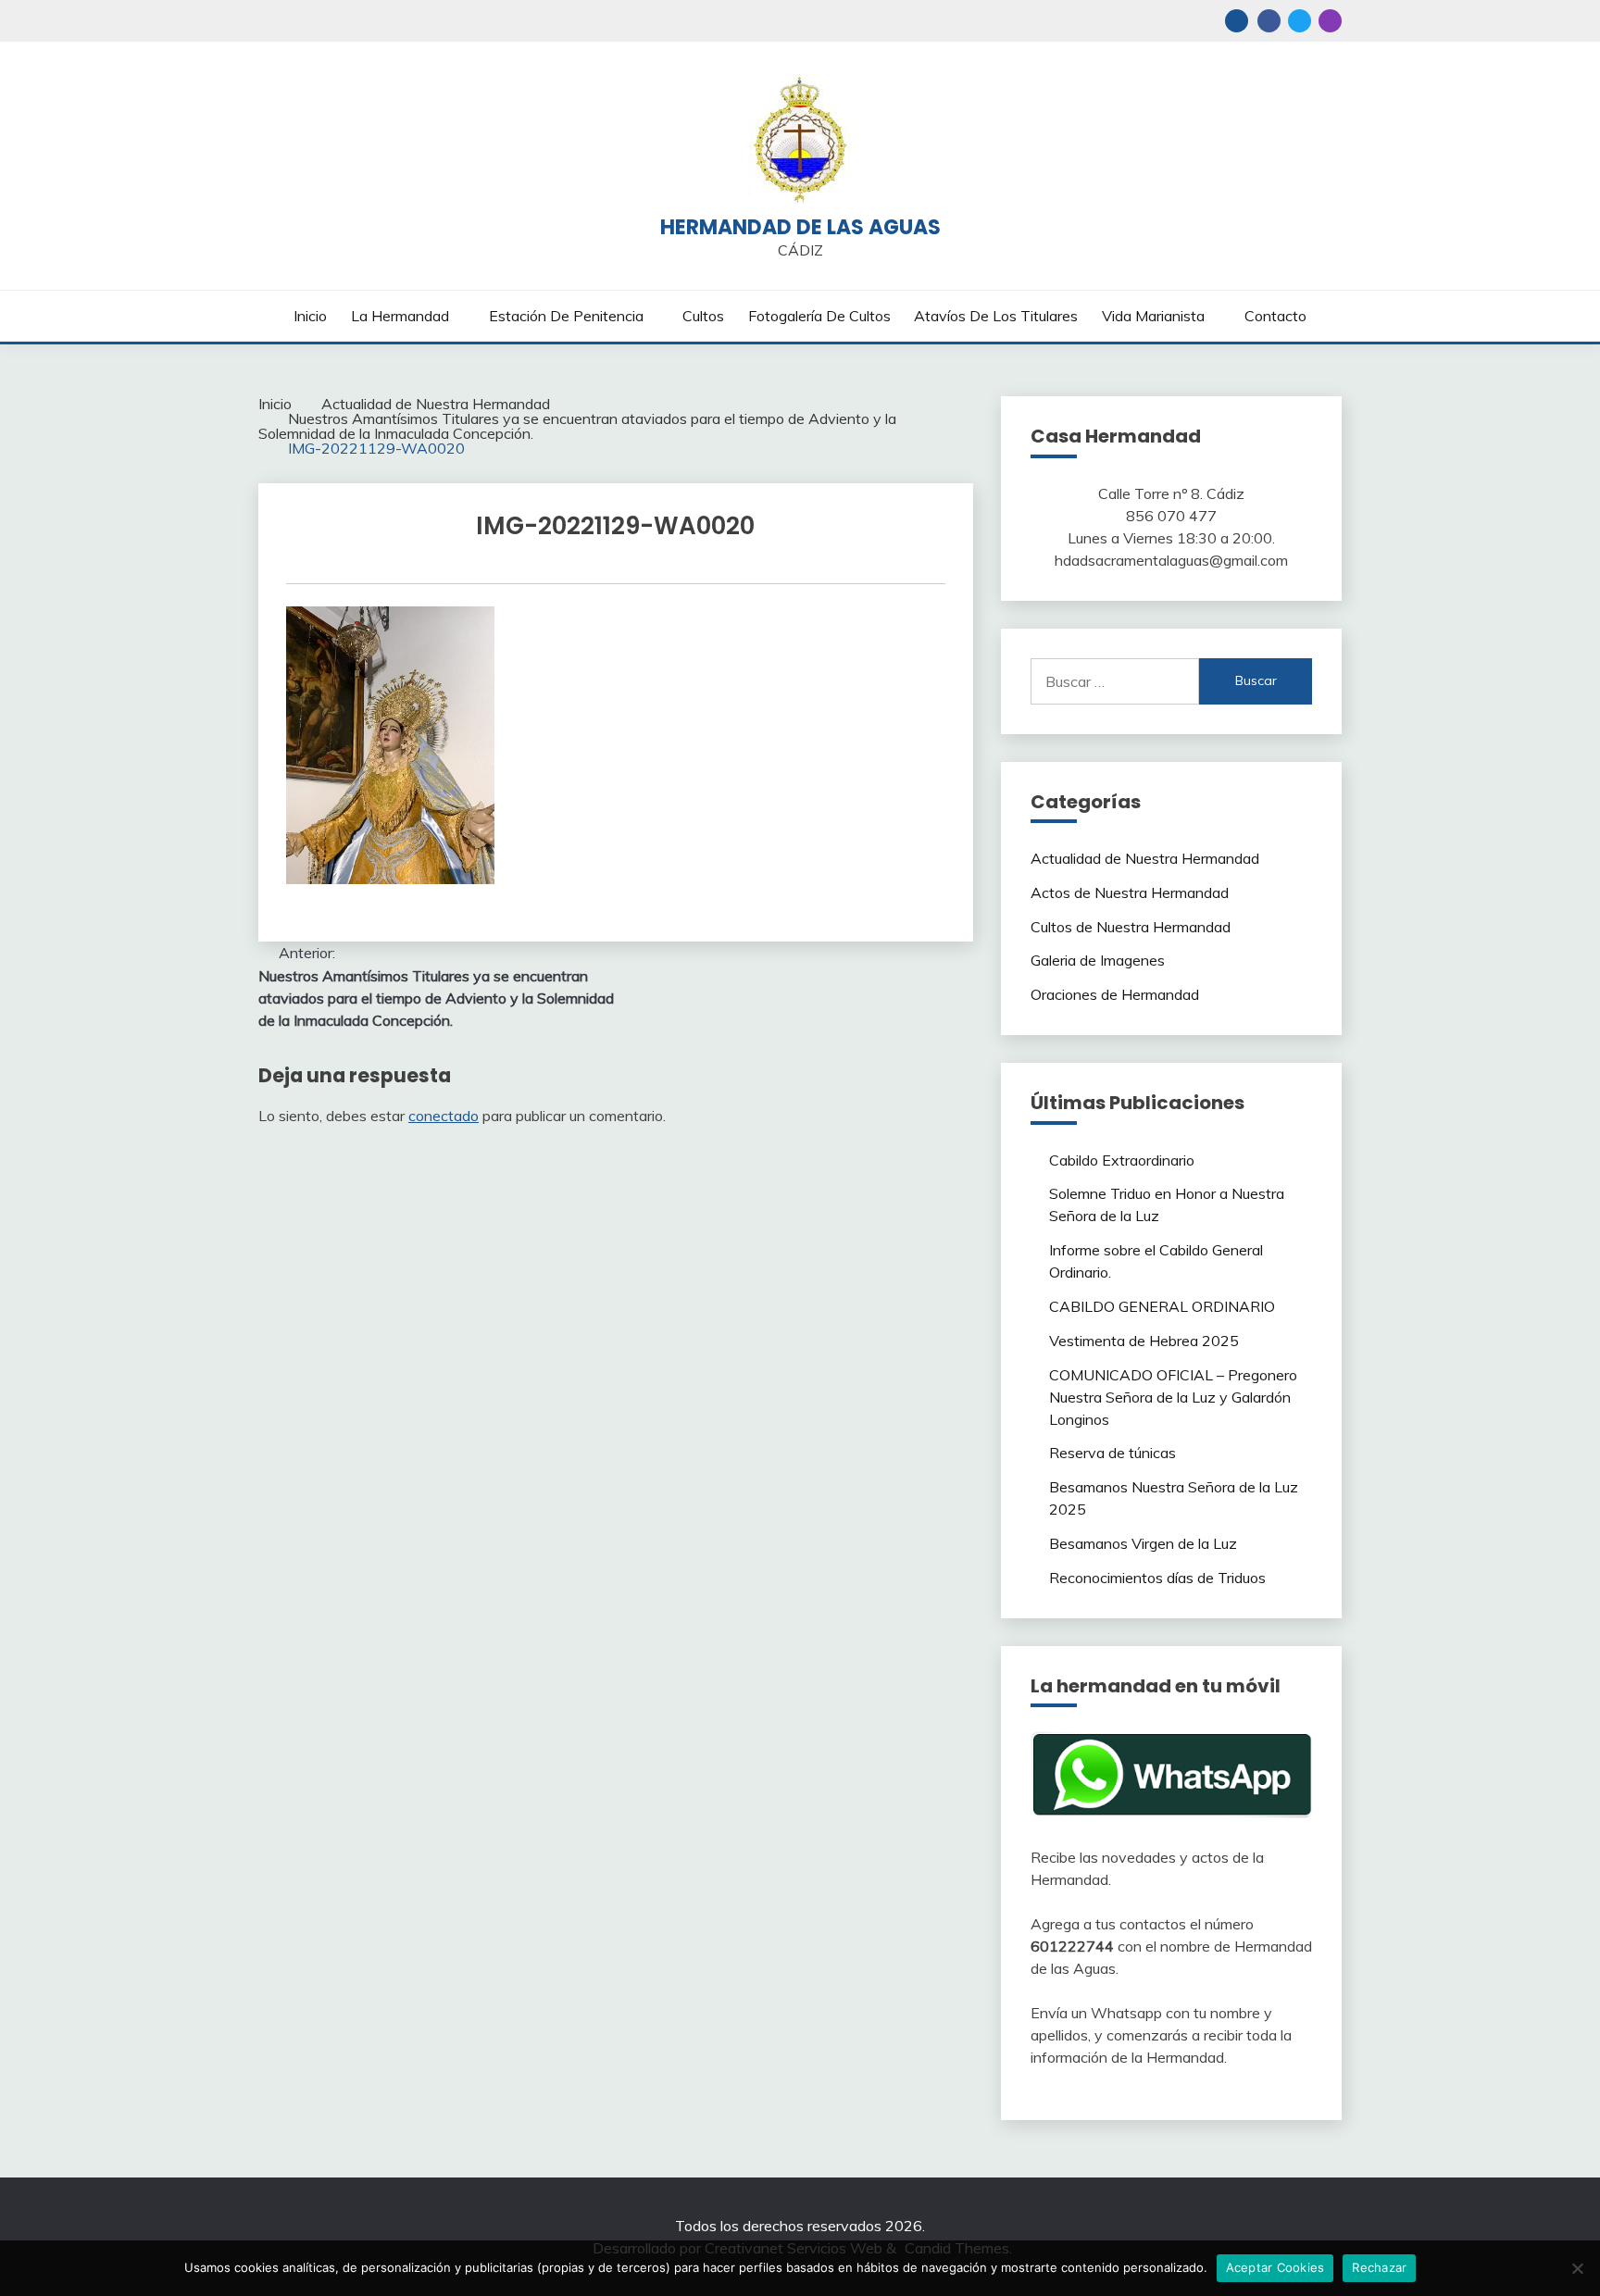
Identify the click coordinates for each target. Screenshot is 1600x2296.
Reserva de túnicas (1112, 1453)
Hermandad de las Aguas (800, 227)
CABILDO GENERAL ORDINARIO (1162, 1306)
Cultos (703, 316)
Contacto (1275, 316)
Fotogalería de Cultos (819, 316)
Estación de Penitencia (566, 316)
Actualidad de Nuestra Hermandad (1145, 858)
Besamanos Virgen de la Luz (1143, 1543)
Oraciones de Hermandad (1115, 994)
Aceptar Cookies (1275, 2267)
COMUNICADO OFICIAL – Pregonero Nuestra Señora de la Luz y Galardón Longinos (1173, 1397)
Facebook (1269, 21)
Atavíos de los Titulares (996, 316)
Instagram (1330, 21)
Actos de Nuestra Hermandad (1130, 892)
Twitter (1300, 21)
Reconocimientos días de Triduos (1157, 1578)
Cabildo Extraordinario (1122, 1160)
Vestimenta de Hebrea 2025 (1144, 1341)
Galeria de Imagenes (1098, 960)
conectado (444, 1116)
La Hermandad (400, 316)
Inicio (310, 316)
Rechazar (1379, 2267)
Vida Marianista (1153, 316)
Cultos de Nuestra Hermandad (1131, 927)
